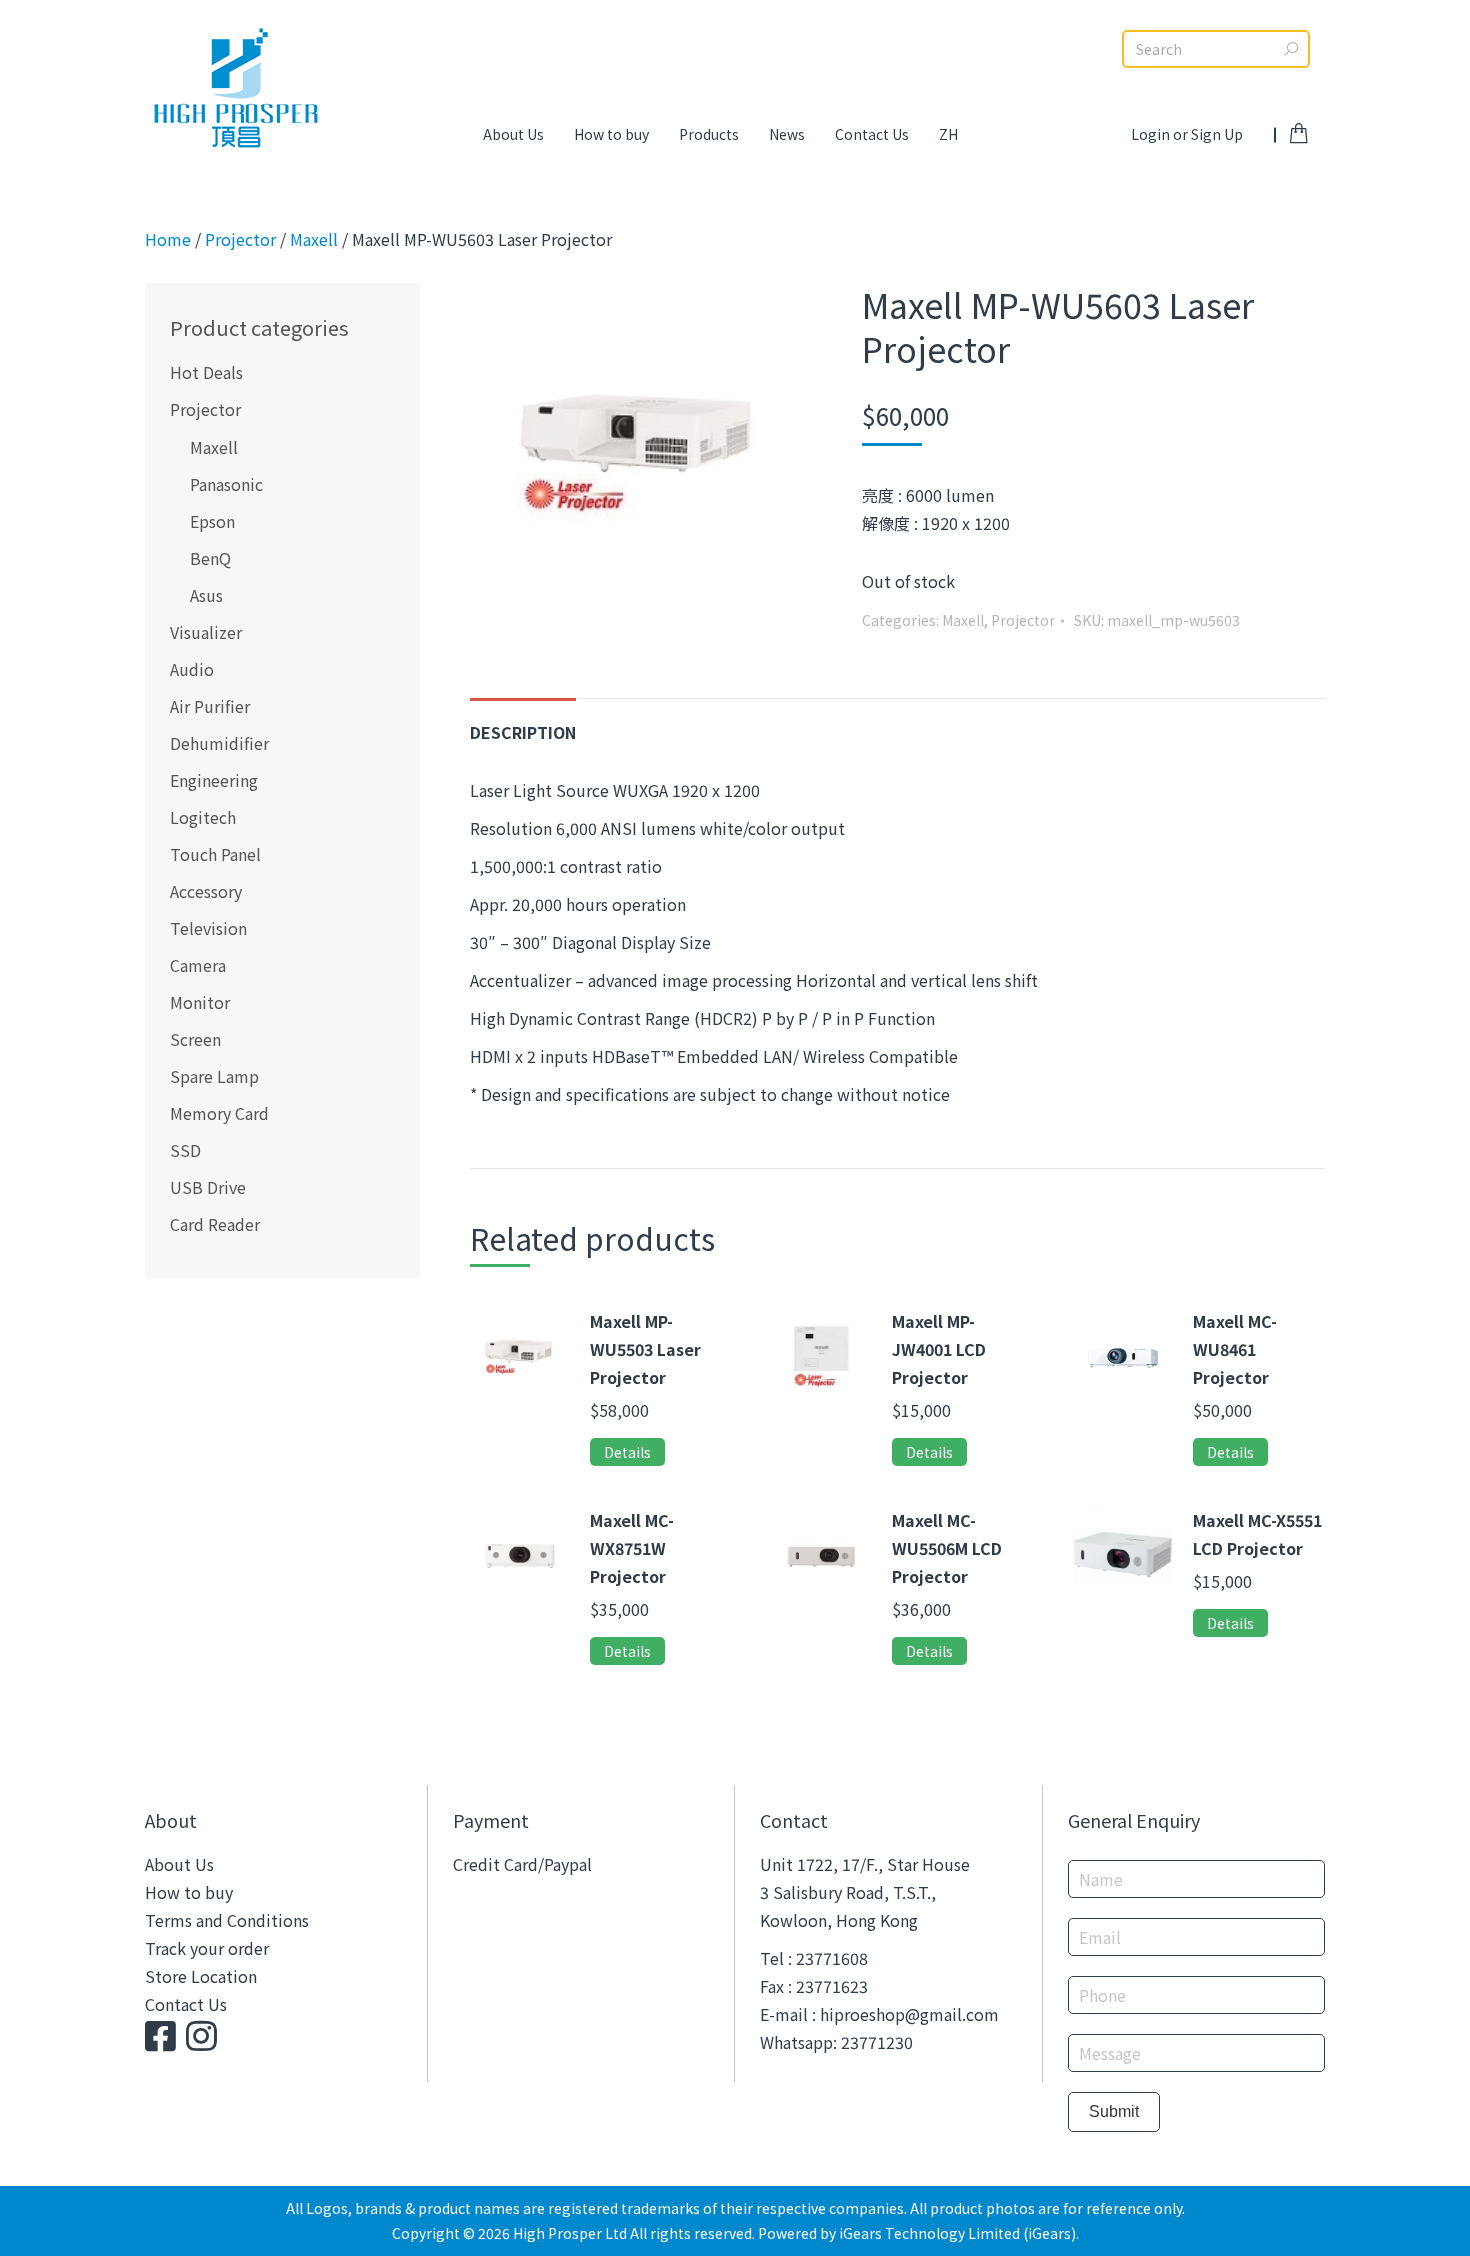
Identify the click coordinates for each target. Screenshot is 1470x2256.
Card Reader (215, 1224)
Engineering (214, 780)
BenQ (210, 558)
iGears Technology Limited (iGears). (959, 2233)
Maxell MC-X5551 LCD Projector (1257, 1534)
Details (627, 1452)
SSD (185, 1150)
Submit (1114, 2111)
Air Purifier (210, 706)
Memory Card (219, 1113)
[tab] (523, 722)
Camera (198, 965)
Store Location (201, 1976)
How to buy (189, 1892)
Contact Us (186, 2004)
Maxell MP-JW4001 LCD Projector (939, 1349)
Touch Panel (215, 854)
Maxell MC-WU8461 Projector (1235, 1349)
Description (523, 732)
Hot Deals (206, 372)
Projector (240, 239)
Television (208, 928)
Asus (206, 595)
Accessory (206, 891)
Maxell (314, 239)
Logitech (203, 817)
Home (168, 239)
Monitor (200, 1002)
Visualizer (206, 632)
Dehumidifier (219, 743)
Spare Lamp (214, 1076)
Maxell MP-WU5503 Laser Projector (645, 1349)
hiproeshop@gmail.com (909, 2014)
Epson (212, 521)
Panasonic (226, 484)
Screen (195, 1039)
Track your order (207, 1948)
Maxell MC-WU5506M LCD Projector (947, 1548)
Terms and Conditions (227, 1920)
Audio (192, 669)
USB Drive (208, 1187)
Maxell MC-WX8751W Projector (632, 1548)
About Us (179, 1864)
